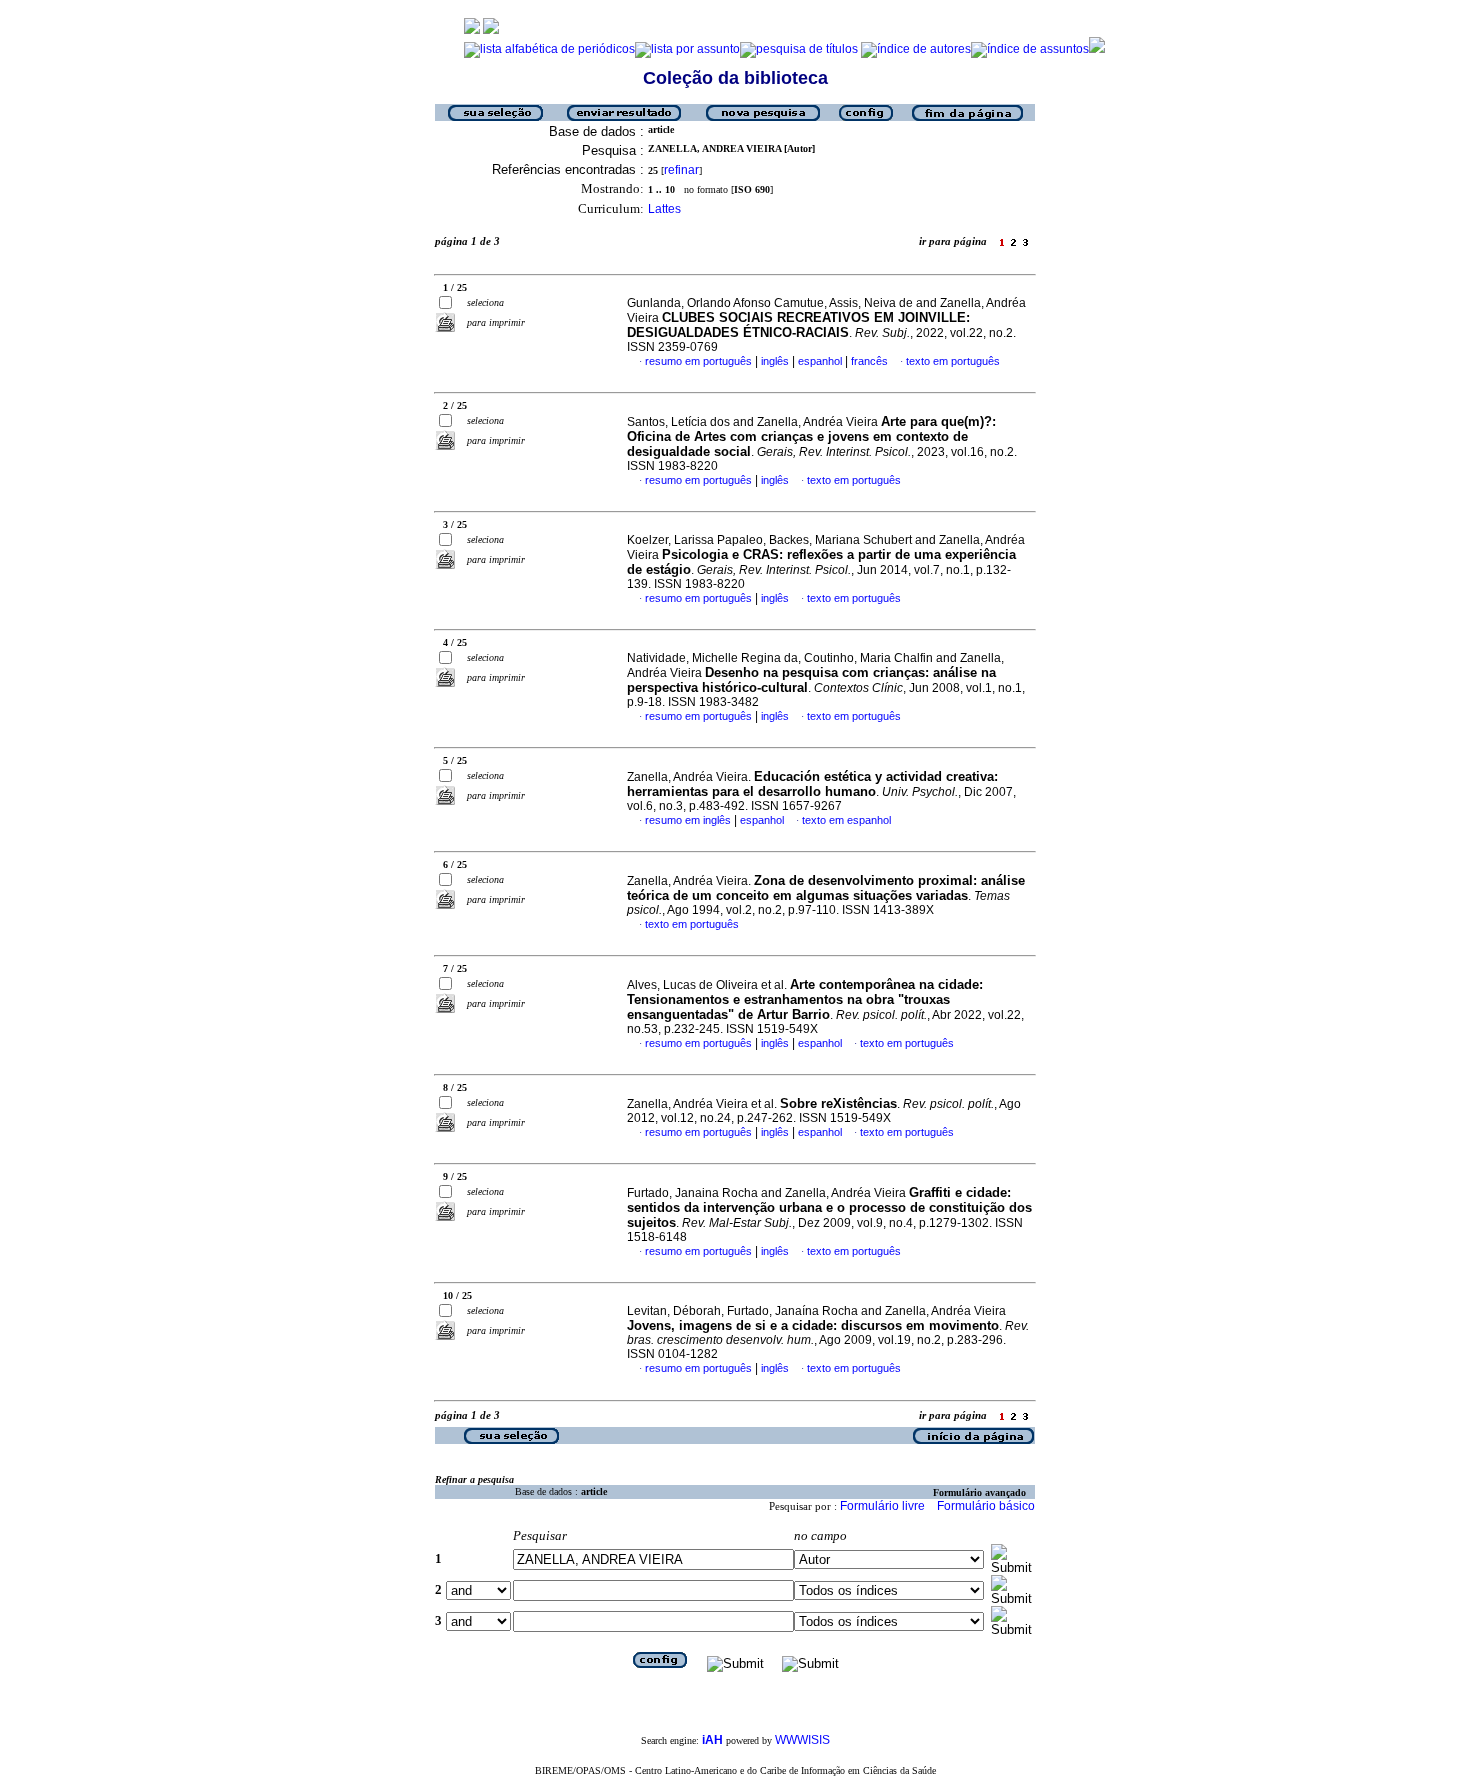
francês (869, 361)
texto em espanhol (846, 820)
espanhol (820, 361)
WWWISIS (802, 1740)
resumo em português (698, 361)
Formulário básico (986, 1506)
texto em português (953, 361)
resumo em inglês (688, 820)
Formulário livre (882, 1506)
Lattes (664, 209)
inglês (775, 361)
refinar (681, 170)
